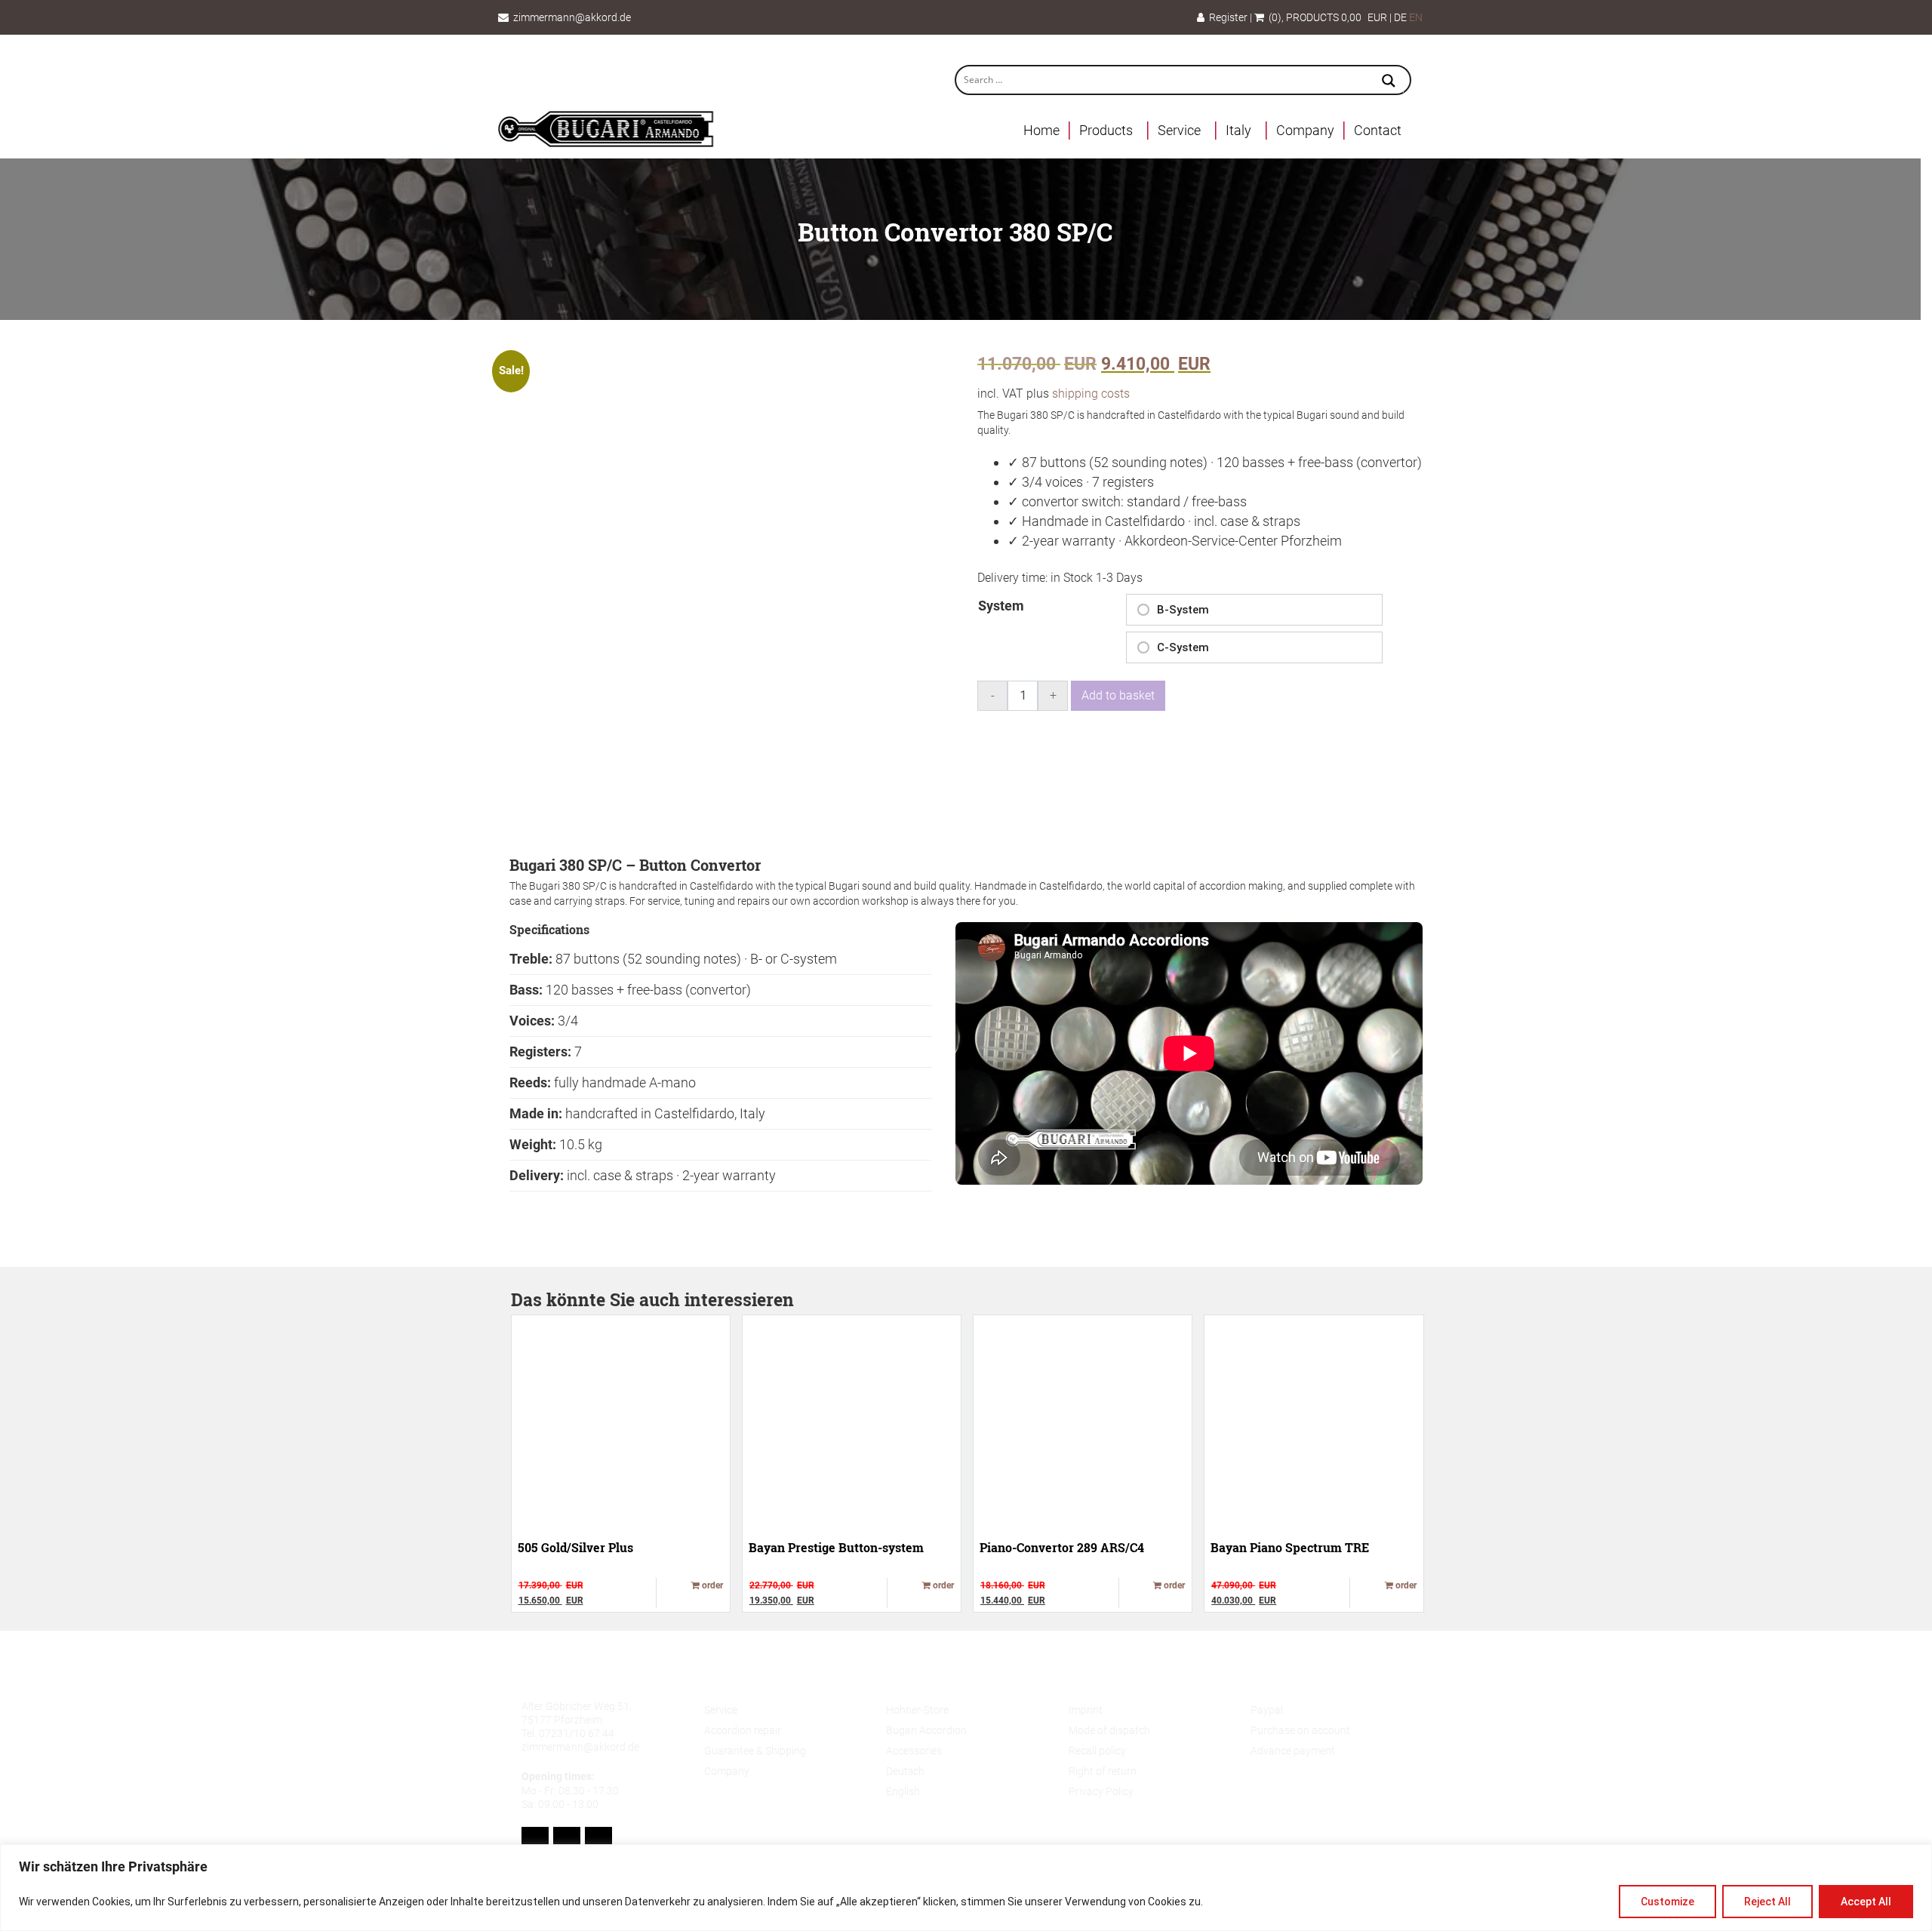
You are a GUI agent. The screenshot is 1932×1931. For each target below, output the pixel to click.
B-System (1183, 610)
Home (1041, 130)
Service (1179, 130)
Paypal (1267, 1710)
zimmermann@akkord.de (572, 17)
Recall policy (1097, 1751)
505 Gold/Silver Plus (575, 1547)
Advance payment (1293, 1751)
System (1001, 606)
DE (1400, 17)
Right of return (1103, 1771)
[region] (966, 1888)
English (903, 1791)
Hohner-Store (917, 1710)
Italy (1238, 130)
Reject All (1767, 1902)
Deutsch (905, 1771)
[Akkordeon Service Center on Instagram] (598, 1841)
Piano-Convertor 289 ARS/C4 (1062, 1547)
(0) (1273, 17)
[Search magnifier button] (1389, 82)
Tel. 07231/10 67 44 (568, 1733)
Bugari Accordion (926, 1730)
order (711, 1585)
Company (1305, 130)
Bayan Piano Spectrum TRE (1290, 1547)
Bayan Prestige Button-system (836, 1547)
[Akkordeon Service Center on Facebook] (535, 1841)
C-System (1183, 647)
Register (1226, 17)
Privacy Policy (1101, 1791)
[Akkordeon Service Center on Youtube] (567, 1841)
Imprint (1086, 1710)
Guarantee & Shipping (755, 1751)
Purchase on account (1300, 1730)
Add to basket (1118, 695)
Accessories (914, 1751)
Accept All (1866, 1902)
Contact (1378, 130)
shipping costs (1091, 394)
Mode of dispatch (1109, 1730)
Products (1106, 130)
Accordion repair (743, 1730)
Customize (1667, 1902)
